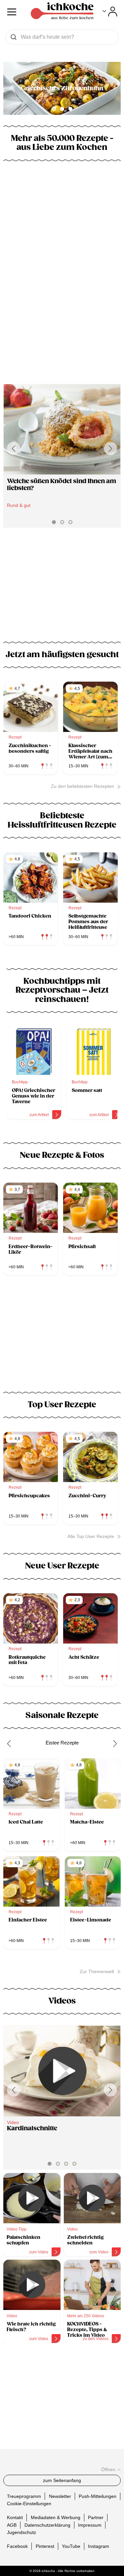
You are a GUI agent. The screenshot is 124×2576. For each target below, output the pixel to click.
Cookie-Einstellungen (29, 2504)
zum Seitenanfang (62, 2480)
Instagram (99, 2546)
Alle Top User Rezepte (91, 1536)
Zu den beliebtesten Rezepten (83, 786)
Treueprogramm (24, 2496)
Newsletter (60, 2496)
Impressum (90, 2525)
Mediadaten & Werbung (56, 2517)
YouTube (71, 2546)
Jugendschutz (21, 2532)
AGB (12, 2525)
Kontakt (15, 2517)
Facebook (17, 2546)
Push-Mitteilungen (98, 2496)
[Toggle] (110, 12)
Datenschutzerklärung (47, 2525)
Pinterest (45, 2546)
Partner (96, 2517)
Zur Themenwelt (97, 1971)
